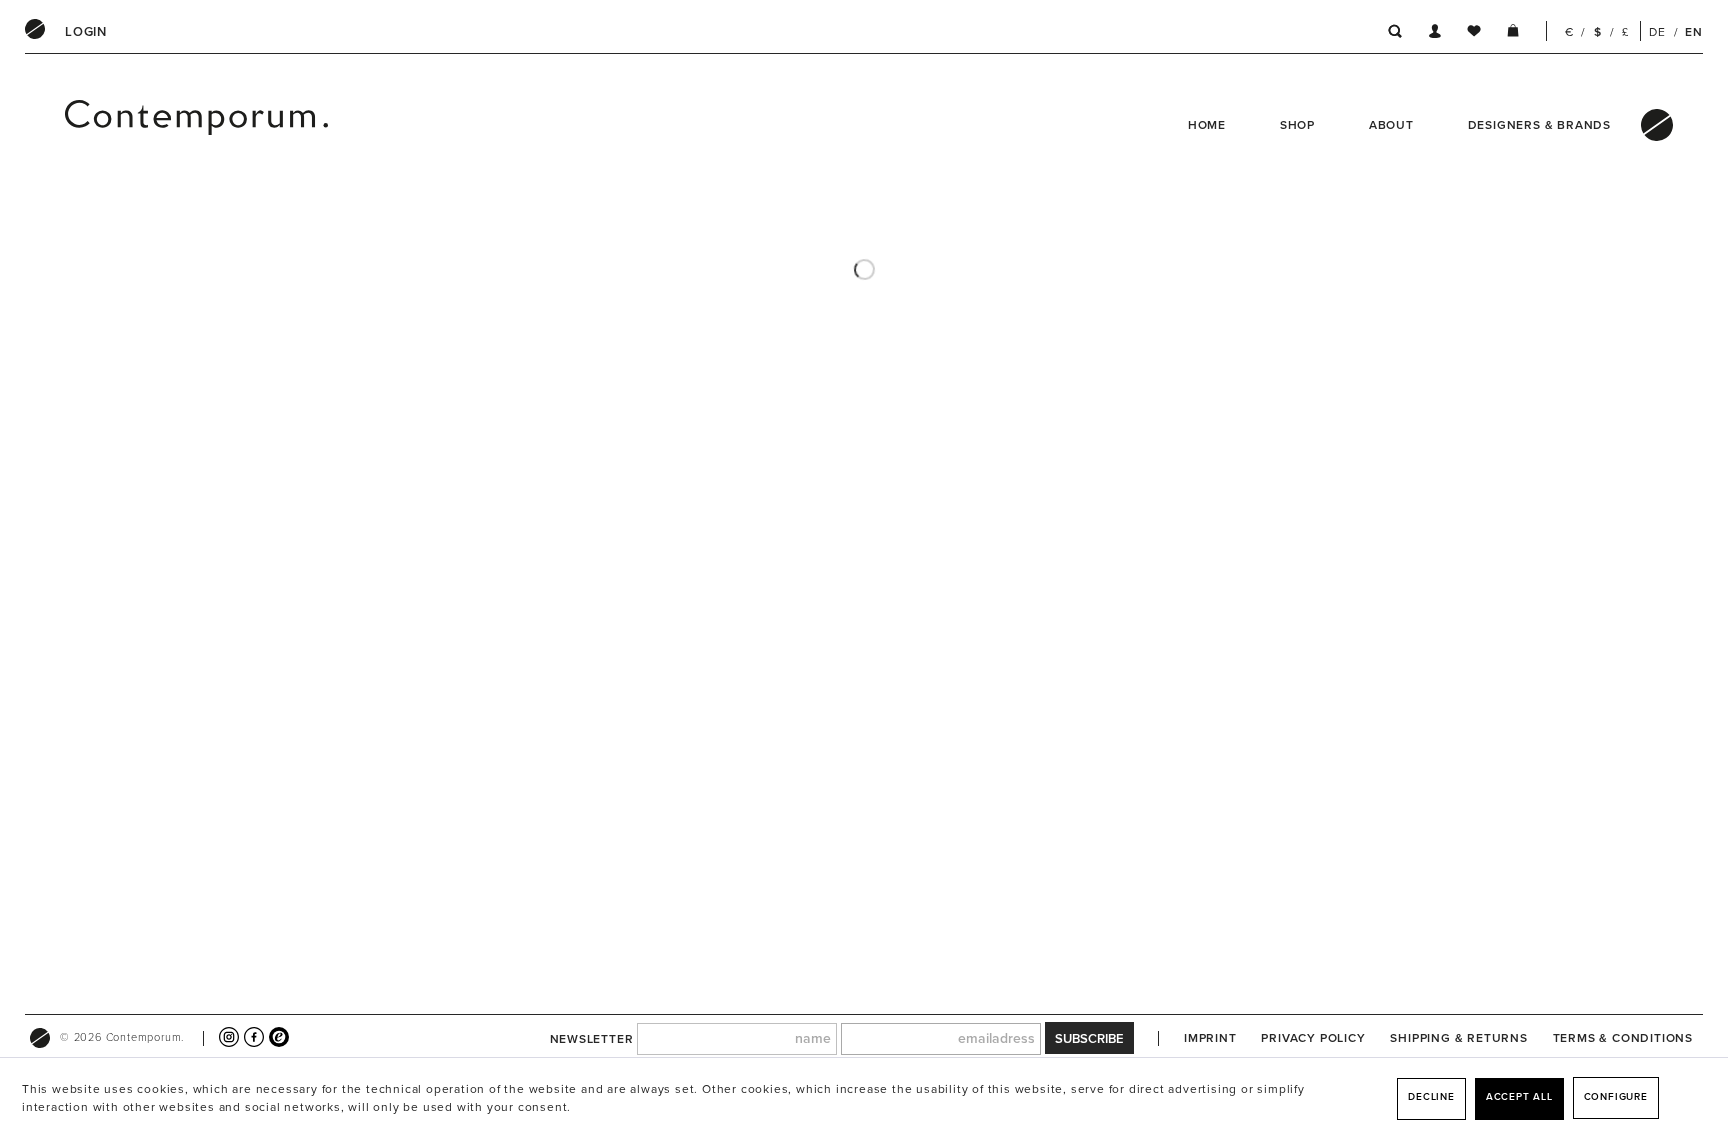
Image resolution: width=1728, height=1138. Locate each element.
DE (1657, 32)
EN (1694, 32)
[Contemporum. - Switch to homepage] (146, 125)
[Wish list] (1474, 34)
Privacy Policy (1313, 1038)
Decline (1431, 1097)
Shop (1297, 125)
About (1391, 125)
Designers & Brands (1539, 125)
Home (1207, 125)
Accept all (1519, 1097)
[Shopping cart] (1513, 34)
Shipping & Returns (1458, 1038)
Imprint (1210, 1038)
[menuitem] (86, 32)
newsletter (592, 1039)
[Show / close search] (1389, 34)
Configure (1616, 1097)
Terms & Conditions (1623, 1038)
